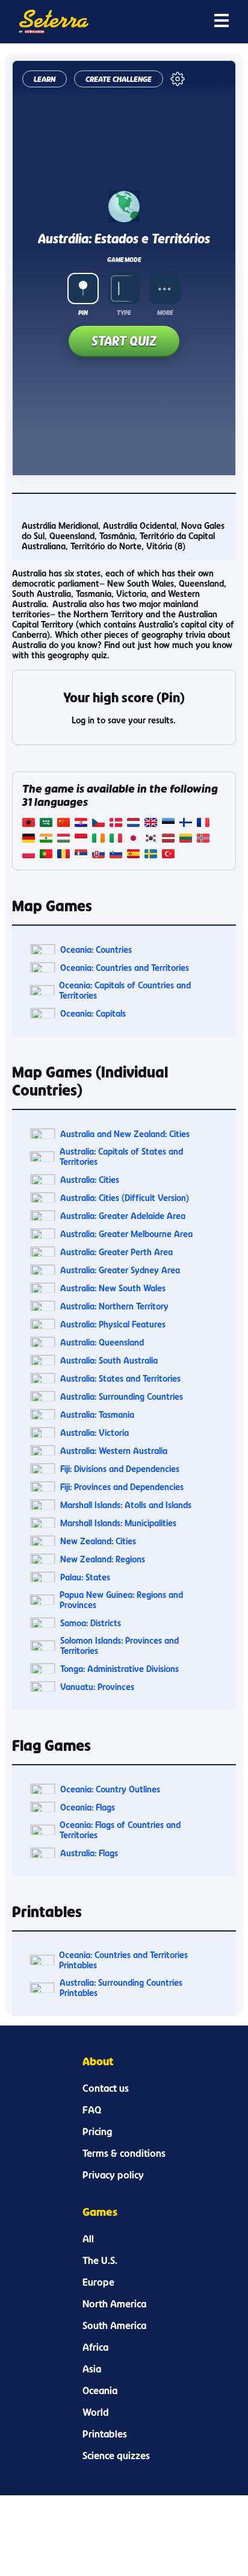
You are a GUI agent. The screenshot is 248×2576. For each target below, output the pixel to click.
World (96, 2412)
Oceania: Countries (96, 950)
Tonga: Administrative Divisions (119, 1669)
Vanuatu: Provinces (97, 1687)
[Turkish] (168, 855)
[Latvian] (168, 839)
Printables (105, 2434)
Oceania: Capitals (93, 1013)
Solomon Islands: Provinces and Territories (119, 1645)
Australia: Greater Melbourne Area (126, 1234)
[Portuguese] (46, 855)
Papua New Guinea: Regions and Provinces (121, 1600)
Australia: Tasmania (97, 1414)
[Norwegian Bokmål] (203, 839)
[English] (151, 824)
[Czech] (98, 824)
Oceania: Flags (88, 1807)
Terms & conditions (124, 2153)
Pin (83, 313)
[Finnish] (186, 824)
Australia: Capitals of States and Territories (121, 1156)
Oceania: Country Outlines (110, 1789)
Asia (92, 2369)
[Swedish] (151, 855)
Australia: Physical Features (113, 1324)
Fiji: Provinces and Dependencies (122, 1487)
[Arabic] (46, 824)
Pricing (97, 2132)
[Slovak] (98, 855)
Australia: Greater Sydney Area (120, 1270)
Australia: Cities (90, 1180)
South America (114, 2325)
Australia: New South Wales (113, 1288)
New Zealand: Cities (98, 1541)
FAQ (92, 2110)
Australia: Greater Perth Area (116, 1252)
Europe (98, 2282)
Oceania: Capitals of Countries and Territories (125, 990)
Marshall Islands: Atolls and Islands (126, 1505)
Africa (95, 2347)
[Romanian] (64, 855)
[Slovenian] (116, 855)
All (88, 2239)
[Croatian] (81, 824)
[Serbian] (81, 855)
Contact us (106, 2088)
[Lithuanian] (186, 839)
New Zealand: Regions (103, 1559)
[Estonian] (168, 824)
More (165, 313)
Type (124, 313)
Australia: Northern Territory (114, 1306)
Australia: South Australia (109, 1360)
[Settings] (178, 79)
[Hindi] (46, 839)
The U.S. (100, 2260)
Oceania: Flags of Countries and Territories (120, 1830)
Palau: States (85, 1577)
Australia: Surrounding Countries (122, 1396)
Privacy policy (113, 2175)
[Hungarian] (64, 839)
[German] (29, 839)
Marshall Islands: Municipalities (118, 1523)
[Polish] (29, 855)
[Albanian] (29, 824)
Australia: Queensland (102, 1342)
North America (114, 2304)
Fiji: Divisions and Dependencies (120, 1469)
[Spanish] (133, 855)
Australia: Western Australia (114, 1451)
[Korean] (151, 839)
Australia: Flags (89, 1853)
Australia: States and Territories (120, 1378)
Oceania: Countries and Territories (125, 968)
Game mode (124, 260)
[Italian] (116, 839)
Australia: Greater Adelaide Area (123, 1216)
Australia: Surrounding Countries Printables (121, 1988)
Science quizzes (116, 2456)
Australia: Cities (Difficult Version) (125, 1198)
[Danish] (116, 824)
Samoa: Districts (91, 1623)
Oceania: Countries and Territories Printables (123, 1960)
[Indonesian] (81, 839)
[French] (203, 824)
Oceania (100, 2390)
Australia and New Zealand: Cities (125, 1134)
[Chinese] (64, 824)
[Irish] (98, 839)
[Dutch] (133, 824)
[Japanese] (133, 839)
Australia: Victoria (95, 1433)
